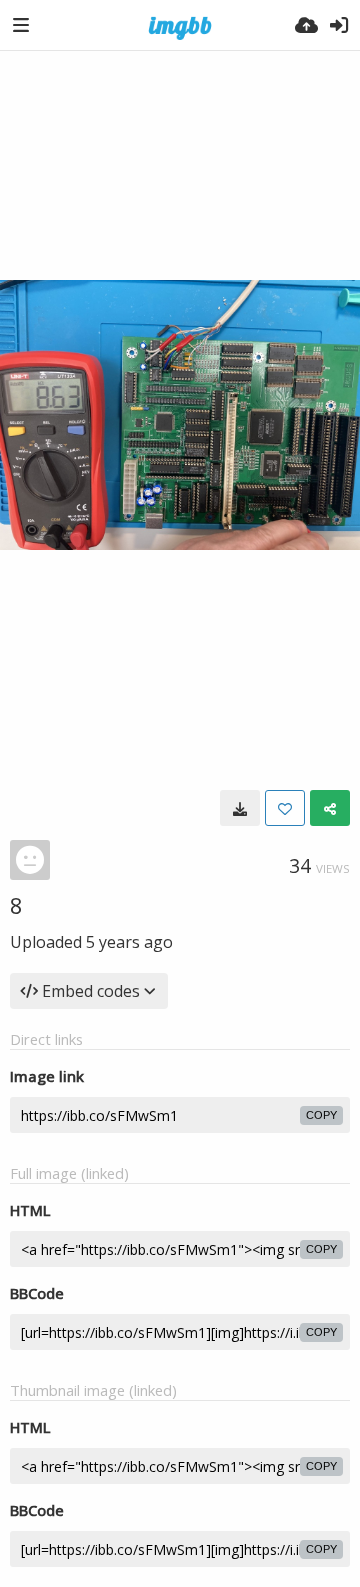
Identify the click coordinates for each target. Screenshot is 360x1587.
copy (321, 1115)
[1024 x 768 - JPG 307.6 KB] (240, 808)
